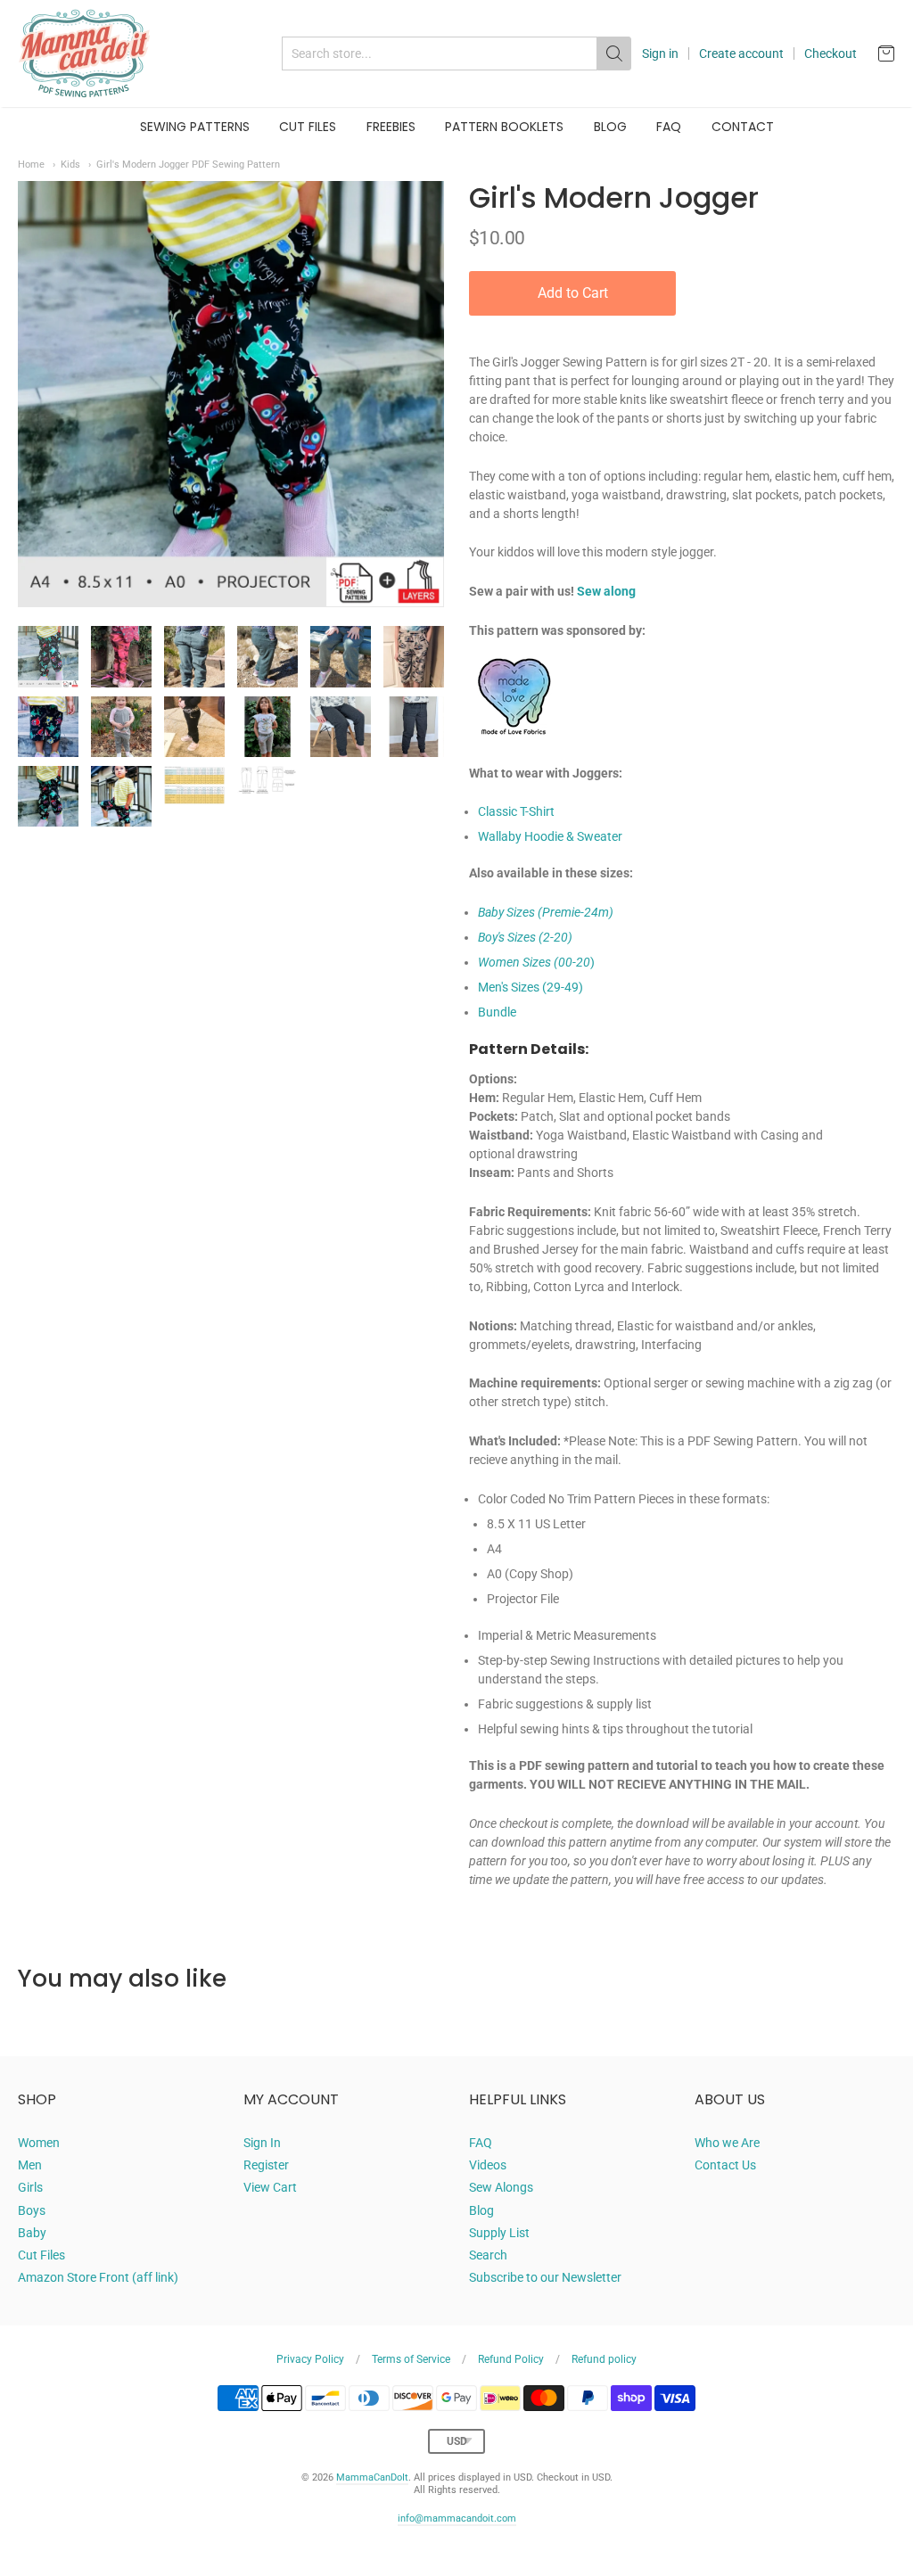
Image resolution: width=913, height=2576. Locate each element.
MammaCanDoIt (372, 2477)
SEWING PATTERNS (195, 127)
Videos (488, 2165)
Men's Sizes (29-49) (531, 987)
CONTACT (743, 127)
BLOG (610, 127)
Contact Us (725, 2165)
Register (266, 2165)
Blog (481, 2210)
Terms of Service (411, 2359)
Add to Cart (573, 293)
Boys (32, 2210)
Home (31, 164)
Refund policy (604, 2359)
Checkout (831, 53)
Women (39, 2143)
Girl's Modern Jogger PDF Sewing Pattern (188, 164)
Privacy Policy (310, 2359)
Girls (30, 2187)
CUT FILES (308, 127)
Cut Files (41, 2255)
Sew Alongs (501, 2187)
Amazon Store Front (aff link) (98, 2277)
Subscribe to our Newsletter (545, 2277)
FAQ (669, 127)
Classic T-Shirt (516, 811)
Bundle (497, 1012)
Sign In (262, 2143)
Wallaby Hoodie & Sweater (550, 836)
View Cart (270, 2187)
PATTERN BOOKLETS (504, 127)
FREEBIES (391, 127)
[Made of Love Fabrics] (514, 754)
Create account (741, 53)
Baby (32, 2233)
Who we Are (727, 2143)
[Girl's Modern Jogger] (48, 656)
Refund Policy (511, 2359)
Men (30, 2165)
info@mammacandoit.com (457, 2518)
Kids (70, 164)
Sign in (660, 53)
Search (488, 2255)
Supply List (499, 2233)
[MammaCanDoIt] (85, 53)
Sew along (606, 591)
